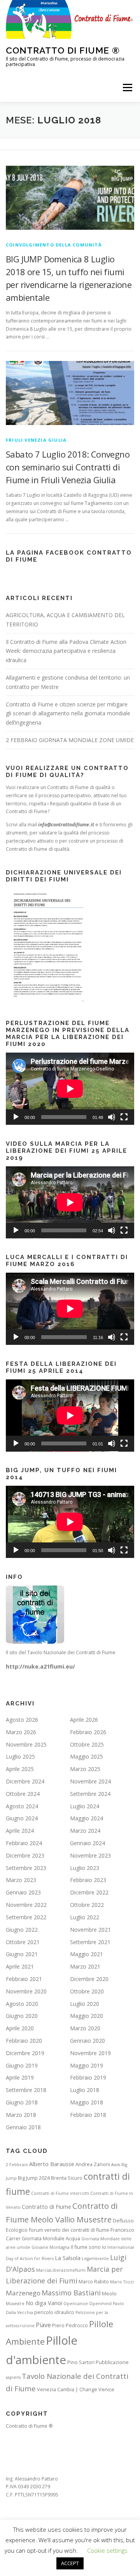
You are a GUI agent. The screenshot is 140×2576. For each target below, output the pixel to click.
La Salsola (68, 2258)
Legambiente (95, 2259)
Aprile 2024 (20, 1831)
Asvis (116, 2165)
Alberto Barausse (52, 2164)
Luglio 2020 (85, 2004)
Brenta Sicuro (67, 2178)
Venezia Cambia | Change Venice (76, 2389)
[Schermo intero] (124, 1117)
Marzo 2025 (85, 1769)
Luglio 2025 (20, 1756)
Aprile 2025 (20, 1769)
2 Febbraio (17, 2165)
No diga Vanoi (44, 2303)
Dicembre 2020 (89, 1979)
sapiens (13, 2377)
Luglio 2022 (85, 1917)
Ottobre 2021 (23, 1942)
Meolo (109, 2293)
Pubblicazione (112, 2362)
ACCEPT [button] (70, 2563)
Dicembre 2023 (25, 1855)
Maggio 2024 (87, 1818)
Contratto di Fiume (46, 2207)
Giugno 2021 (22, 1954)
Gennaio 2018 (23, 2127)
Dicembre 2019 (25, 2053)
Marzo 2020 (85, 2028)
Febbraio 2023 (88, 1880)
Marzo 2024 (85, 1831)
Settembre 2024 (90, 1794)
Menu (127, 88)
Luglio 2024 (85, 1806)
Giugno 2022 (22, 1930)
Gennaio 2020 (87, 2041)
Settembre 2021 (90, 1942)
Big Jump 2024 (34, 2178)
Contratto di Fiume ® (63, 50)
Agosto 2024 (22, 1806)
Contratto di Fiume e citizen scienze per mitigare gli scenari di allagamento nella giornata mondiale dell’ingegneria (68, 714)
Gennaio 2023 (23, 1892)
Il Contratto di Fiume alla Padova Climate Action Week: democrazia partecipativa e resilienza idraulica (66, 651)
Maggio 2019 (87, 2065)
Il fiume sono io (88, 2247)
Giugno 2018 (22, 2102)
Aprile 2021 (20, 1966)
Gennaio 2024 (87, 1843)
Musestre (15, 2304)
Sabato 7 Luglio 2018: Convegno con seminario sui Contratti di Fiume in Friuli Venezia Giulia (68, 467)
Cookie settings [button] (107, 2550)
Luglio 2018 (85, 2090)
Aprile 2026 (84, 1720)
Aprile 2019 (20, 2077)
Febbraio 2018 (88, 2115)
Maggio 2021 (87, 1954)
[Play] (16, 1117)
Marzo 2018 (21, 2115)
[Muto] (112, 1117)
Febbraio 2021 (24, 1979)
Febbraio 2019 (88, 2077)
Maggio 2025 (87, 1756)
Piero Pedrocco (70, 2325)
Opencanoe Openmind (87, 2304)
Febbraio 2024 (24, 1843)
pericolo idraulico (54, 2312)
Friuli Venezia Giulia (36, 440)
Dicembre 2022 (89, 1892)
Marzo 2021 (85, 1966)
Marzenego (23, 2293)
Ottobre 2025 (87, 1744)
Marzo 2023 (21, 1880)
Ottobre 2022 (87, 1905)
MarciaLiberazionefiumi (61, 2270)
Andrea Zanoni (93, 2164)
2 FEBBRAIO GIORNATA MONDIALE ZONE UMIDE (70, 740)
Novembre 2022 (26, 1905)
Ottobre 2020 (87, 1991)
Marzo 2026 (21, 1732)
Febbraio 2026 (88, 1732)
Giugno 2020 (22, 2016)
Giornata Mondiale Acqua (51, 2238)
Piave (43, 2325)
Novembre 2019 (90, 2053)
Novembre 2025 (26, 1744)
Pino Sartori (81, 2362)
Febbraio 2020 (24, 2041)
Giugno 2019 (22, 2065)
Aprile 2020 (20, 2028)
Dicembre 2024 (25, 1781)
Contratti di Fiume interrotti (60, 2193)
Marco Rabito (94, 2281)
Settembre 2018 (26, 2090)
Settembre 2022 (26, 1917)
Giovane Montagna (51, 2247)
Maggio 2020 (87, 2016)
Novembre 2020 (26, 1991)
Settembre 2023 (26, 1868)
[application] (70, 1089)
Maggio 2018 (87, 2102)
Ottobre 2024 (23, 1794)
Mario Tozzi (122, 2282)
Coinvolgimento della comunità (54, 245)
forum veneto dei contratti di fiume (69, 2230)
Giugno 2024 (22, 1818)
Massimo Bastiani (71, 2293)
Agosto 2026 (22, 1720)
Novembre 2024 (90, 1781)
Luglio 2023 (85, 1868)
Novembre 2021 (90, 1930)
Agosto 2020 (22, 2004)
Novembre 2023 (90, 1855)
